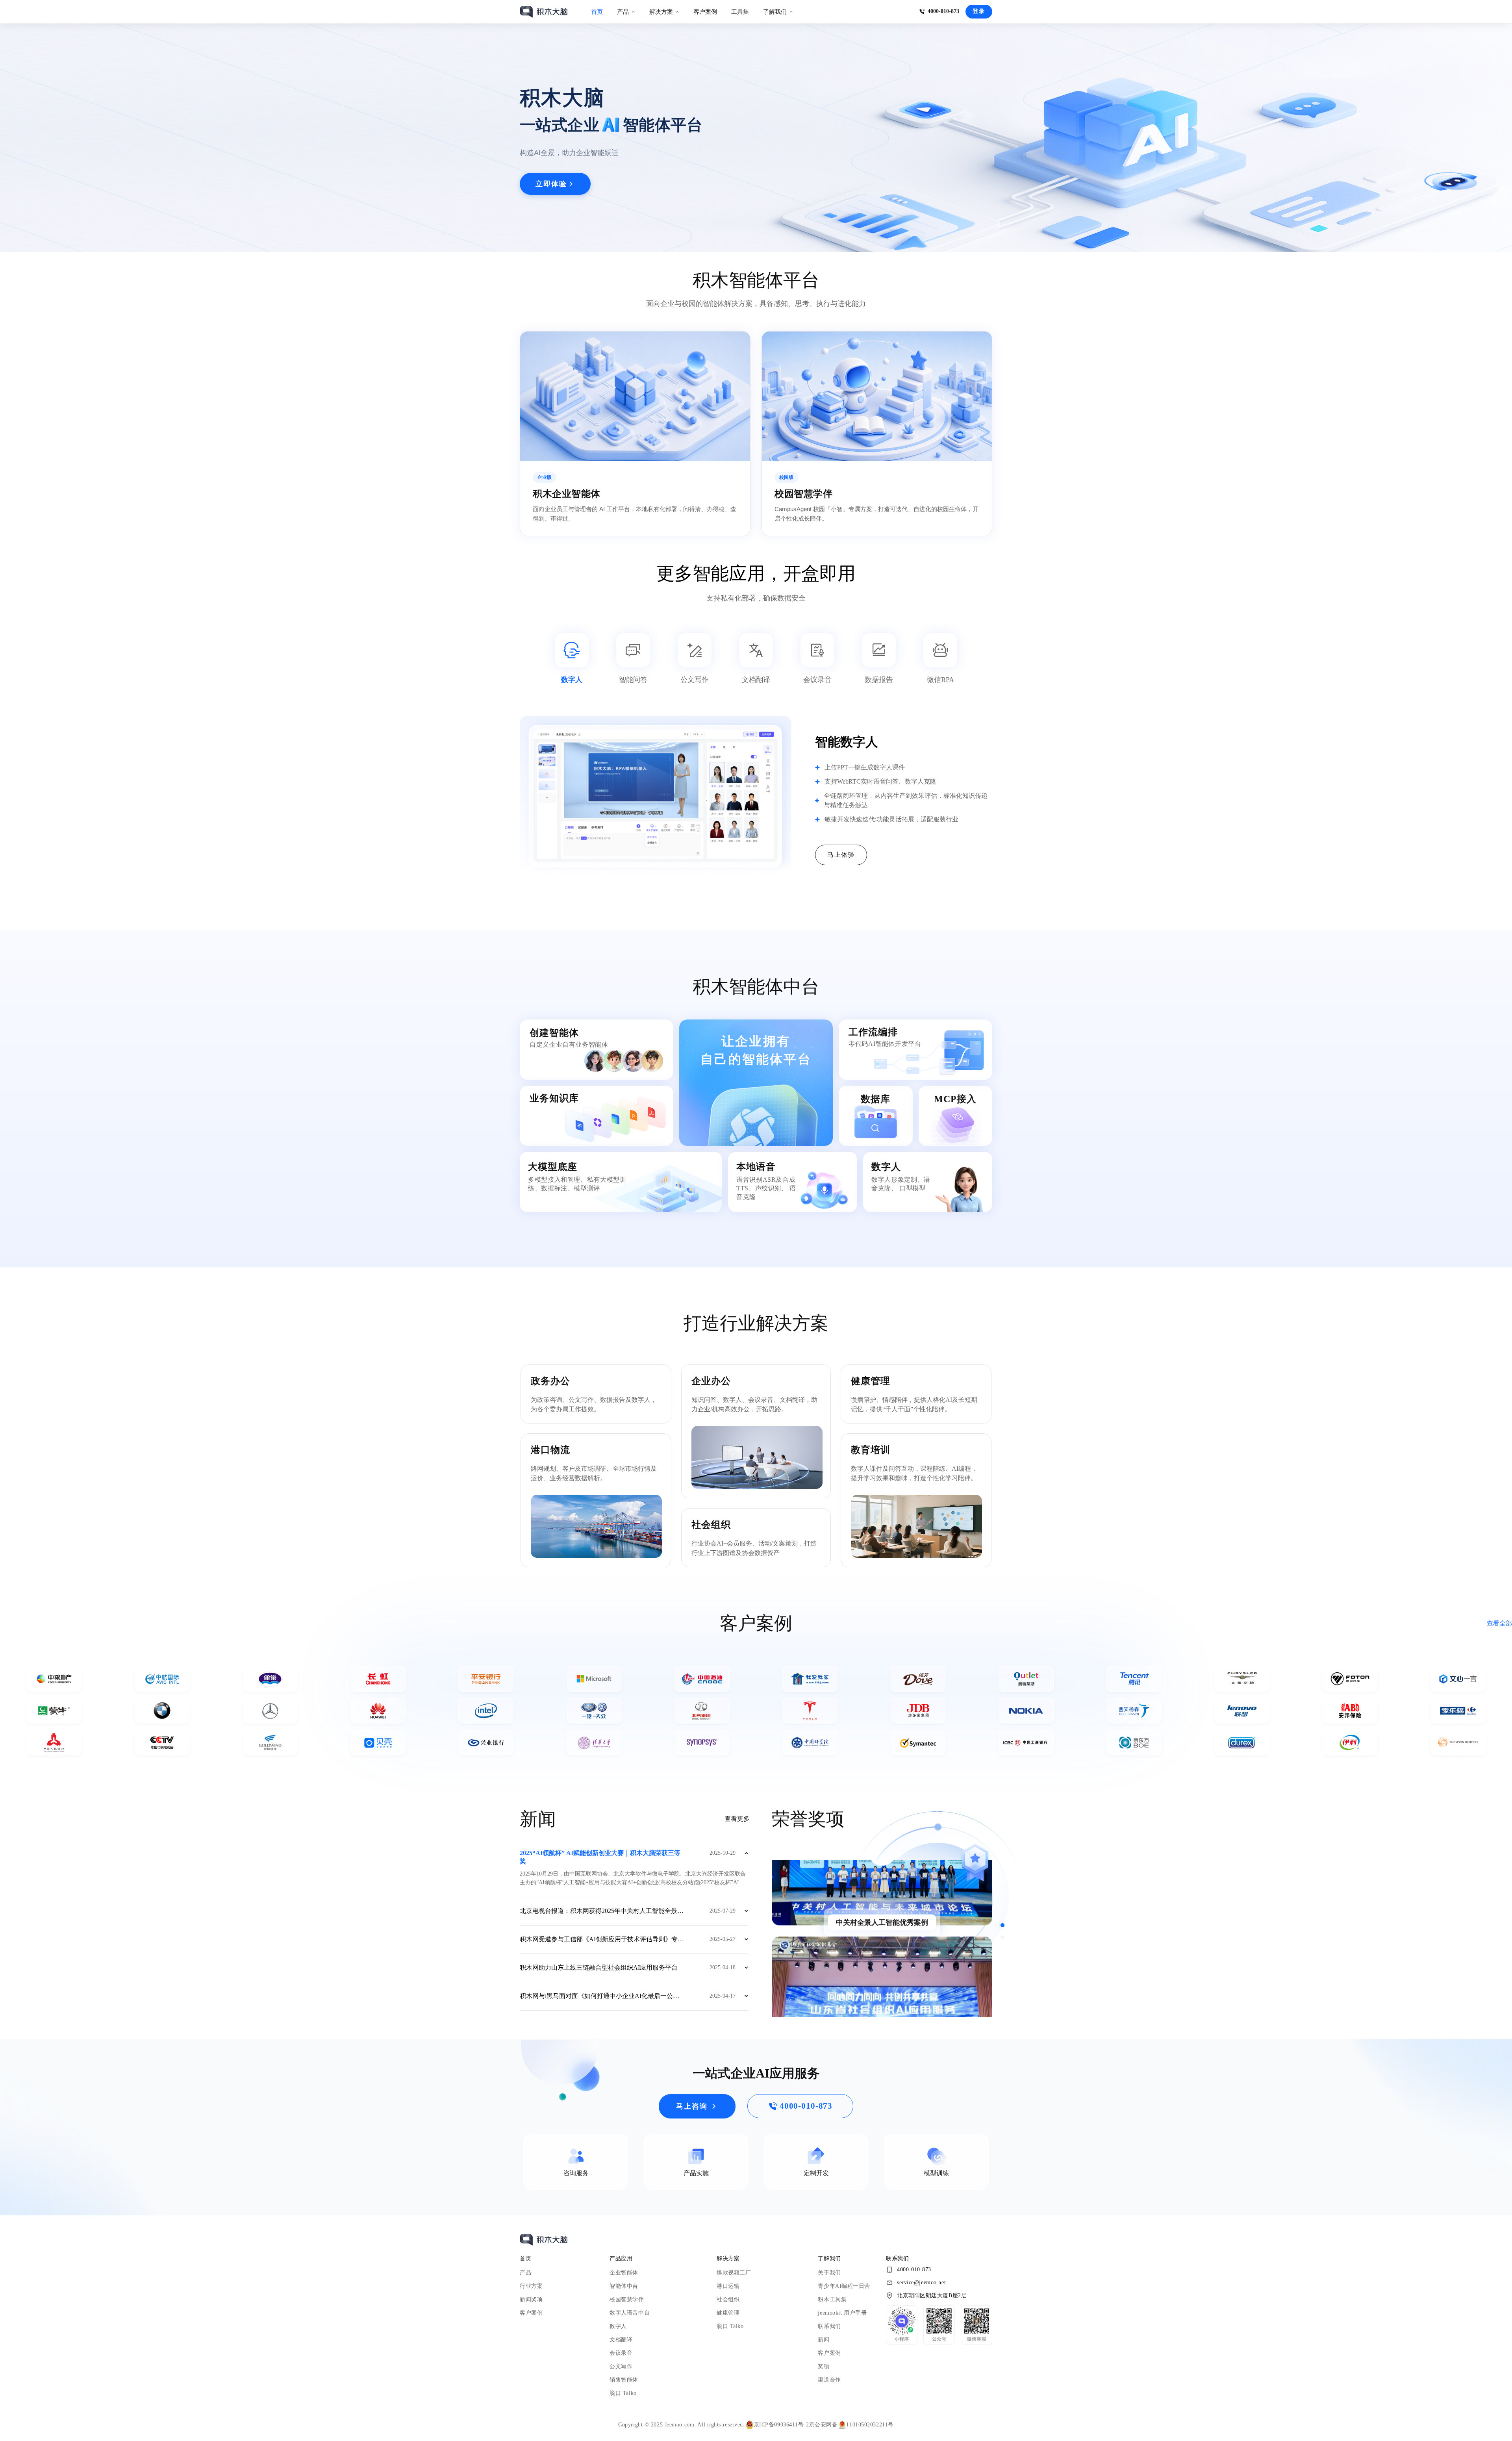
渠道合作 (829, 2380)
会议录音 (621, 2353)
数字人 (618, 2326)
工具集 (740, 12)
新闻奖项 (531, 2299)
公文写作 (621, 2366)
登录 (979, 11)
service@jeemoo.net (921, 2283)
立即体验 (551, 184)
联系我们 (829, 2326)
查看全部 (1499, 1624)
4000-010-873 (943, 11)
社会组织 (728, 2299)
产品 (525, 2273)
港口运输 (728, 2286)
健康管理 (728, 2313)
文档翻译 (621, 2340)
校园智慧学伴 (803, 494)
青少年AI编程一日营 (844, 2286)
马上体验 (841, 855)
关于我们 (829, 2273)
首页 (597, 12)
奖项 (824, 2366)
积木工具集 (832, 2299)
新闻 (824, 2340)
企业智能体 (624, 2273)
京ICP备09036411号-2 (781, 2425)
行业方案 (531, 2286)
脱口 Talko (623, 2393)
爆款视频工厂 (734, 2273)
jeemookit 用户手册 (842, 2313)
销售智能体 (624, 2380)
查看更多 (737, 1819)
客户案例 (705, 12)
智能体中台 (624, 2286)
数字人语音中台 (630, 2313)
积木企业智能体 (567, 494)
